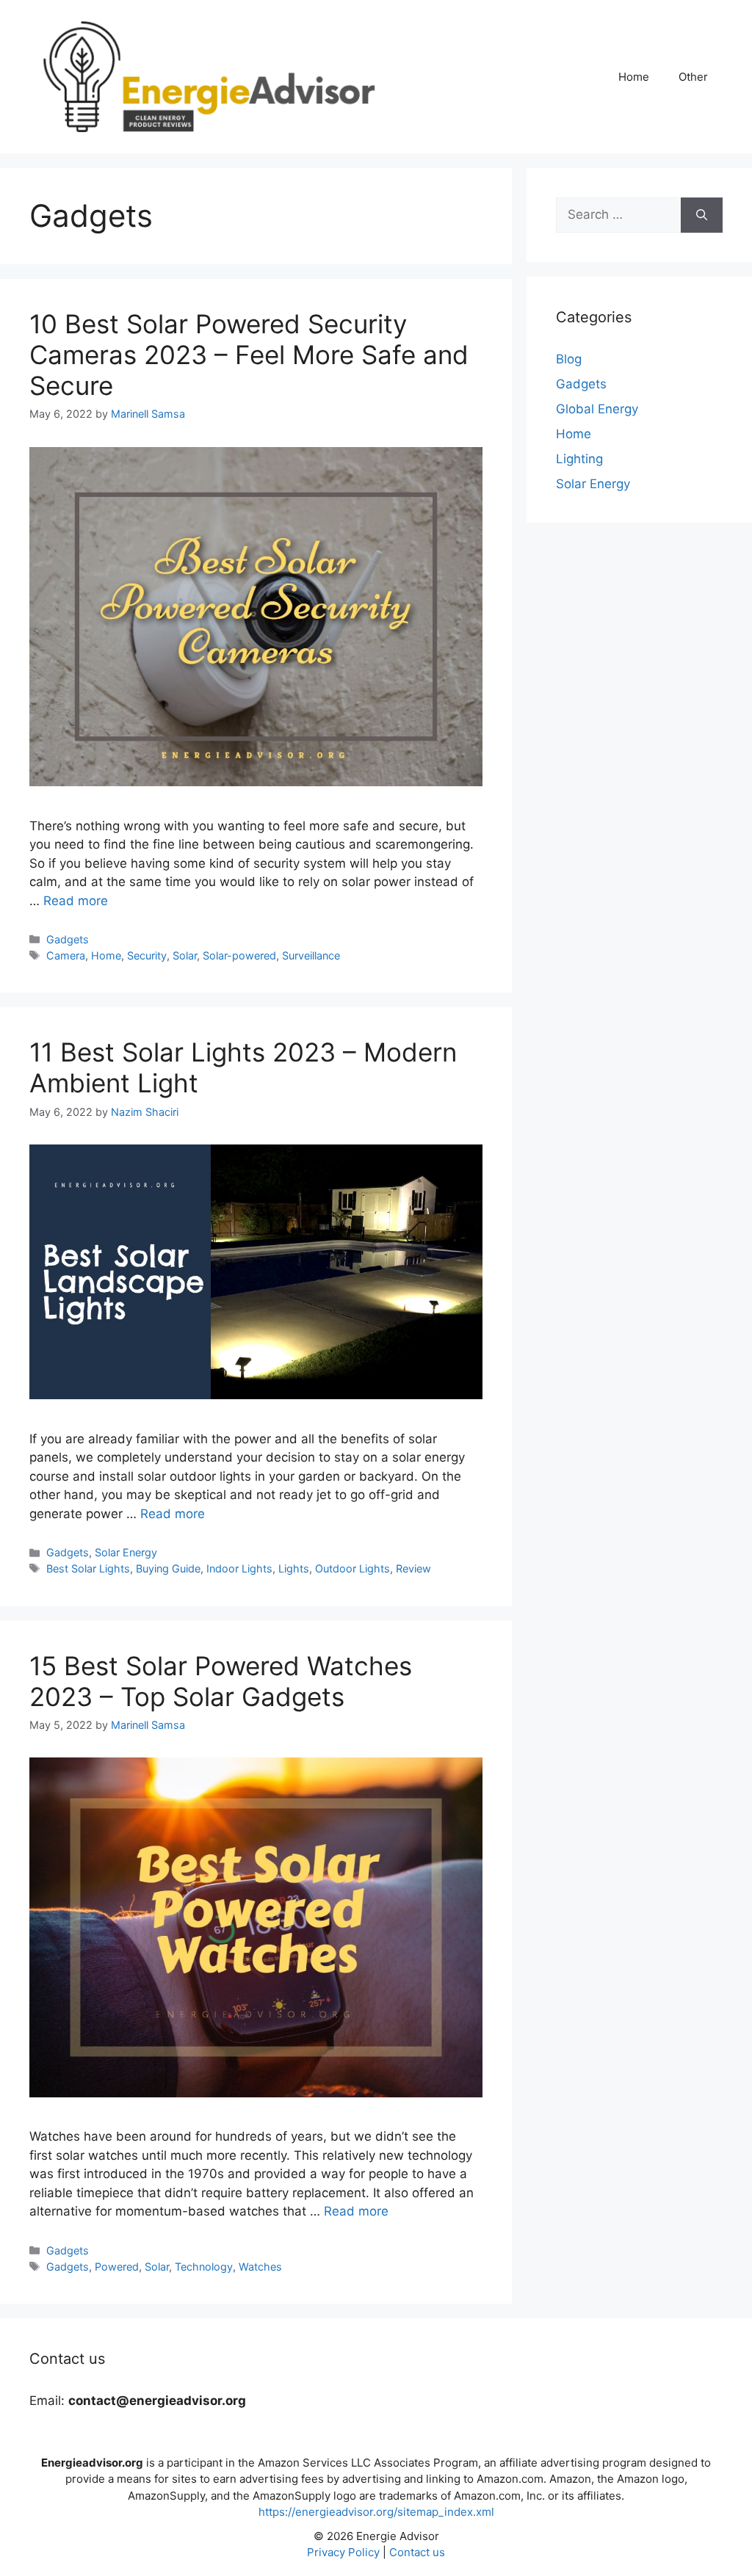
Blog (569, 359)
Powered (117, 2267)
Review (413, 1568)
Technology (204, 2267)
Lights (294, 1568)
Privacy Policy (343, 2552)
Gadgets (68, 939)
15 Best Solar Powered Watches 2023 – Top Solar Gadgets (221, 1681)
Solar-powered (239, 955)
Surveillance (311, 955)
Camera (66, 955)
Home (634, 77)
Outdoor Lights (352, 1568)
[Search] (702, 215)
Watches (260, 2267)
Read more (76, 901)
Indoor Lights (239, 1568)
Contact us (417, 2552)
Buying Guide (168, 1568)
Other (693, 77)
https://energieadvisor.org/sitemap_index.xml (376, 2512)
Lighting (579, 459)
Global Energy (597, 409)
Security (147, 955)
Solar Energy (126, 1552)
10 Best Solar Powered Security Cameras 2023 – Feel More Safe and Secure (249, 355)
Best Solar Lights (88, 1568)
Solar (185, 955)
